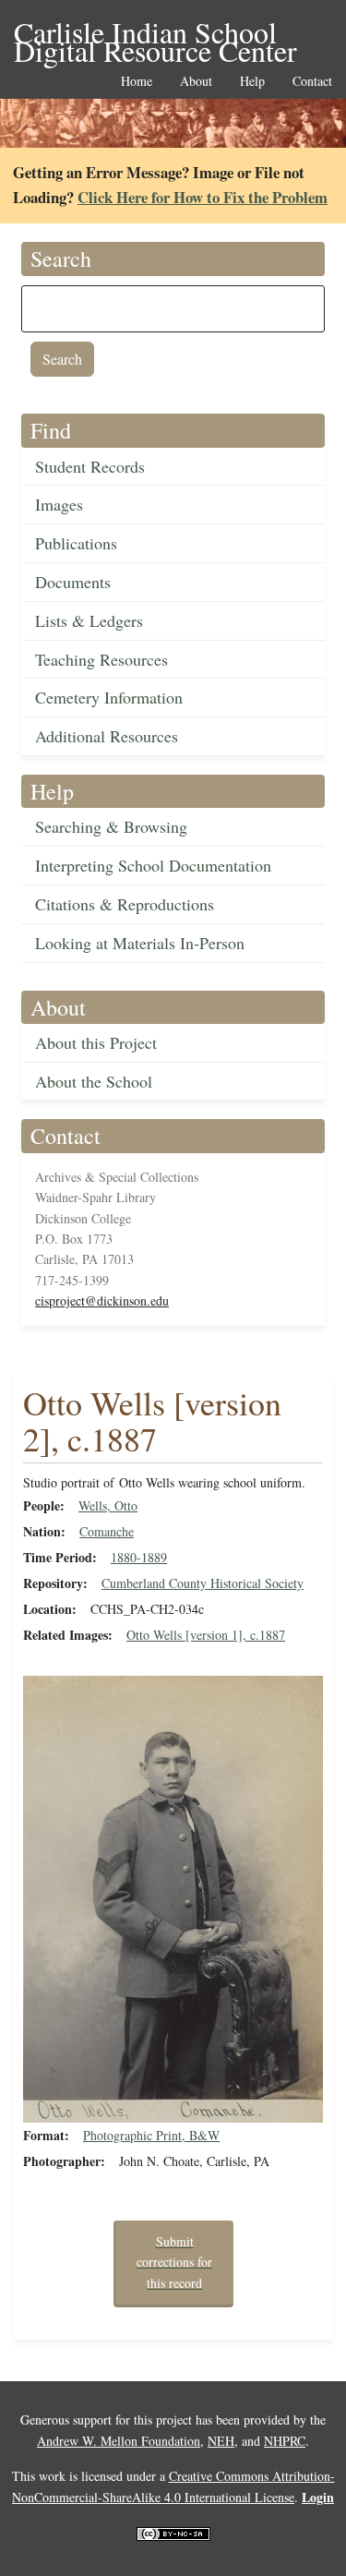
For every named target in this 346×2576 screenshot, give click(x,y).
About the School (94, 1081)
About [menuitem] (196, 82)
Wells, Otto (108, 1505)
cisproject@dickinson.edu (102, 1300)
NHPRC (285, 2441)
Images (59, 504)
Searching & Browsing (111, 826)
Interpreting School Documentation (153, 865)
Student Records (90, 466)
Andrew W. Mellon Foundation (119, 2441)
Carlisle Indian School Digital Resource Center (155, 34)
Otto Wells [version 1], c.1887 (206, 1635)
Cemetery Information (109, 697)
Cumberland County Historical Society (203, 1583)
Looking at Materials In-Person (140, 943)
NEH (221, 2441)
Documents (73, 582)
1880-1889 (139, 1557)
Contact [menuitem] (312, 82)
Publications (76, 543)
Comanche (107, 1531)
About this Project (96, 1042)
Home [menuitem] (137, 82)
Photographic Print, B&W (151, 2135)
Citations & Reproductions (125, 904)
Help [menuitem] (252, 82)
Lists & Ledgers (89, 620)
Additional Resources (107, 736)
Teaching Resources (101, 659)
